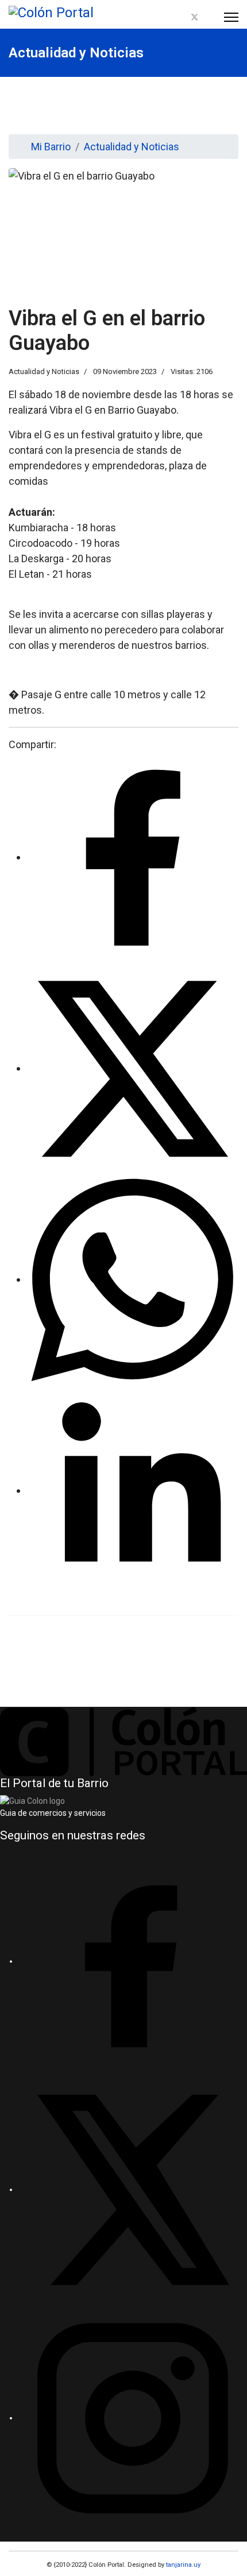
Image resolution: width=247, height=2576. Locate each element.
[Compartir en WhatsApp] (133, 1279)
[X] (133, 2189)
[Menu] (231, 17)
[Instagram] (209, 17)
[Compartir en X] (133, 1068)
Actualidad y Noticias (44, 371)
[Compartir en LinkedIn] (133, 1490)
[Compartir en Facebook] (133, 857)
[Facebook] (181, 17)
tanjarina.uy (182, 2565)
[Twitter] (195, 17)
